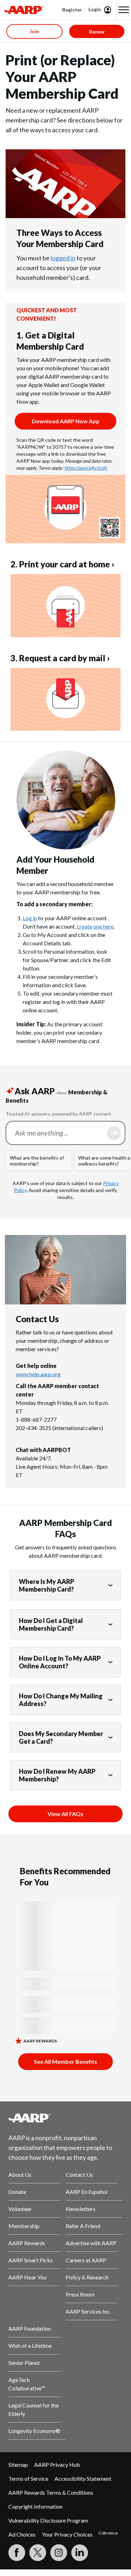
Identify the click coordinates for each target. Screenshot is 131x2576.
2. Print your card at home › (62, 564)
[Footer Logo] (65, 2118)
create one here (95, 926)
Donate (17, 2192)
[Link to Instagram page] (59, 2553)
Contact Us (79, 2175)
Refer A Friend (83, 2226)
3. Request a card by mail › (60, 658)
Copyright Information (35, 2506)
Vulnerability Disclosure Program (48, 2520)
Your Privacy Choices (67, 2534)
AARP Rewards (27, 2243)
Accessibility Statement (83, 2478)
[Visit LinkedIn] (80, 2553)
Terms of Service (28, 2478)
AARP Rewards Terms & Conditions (51, 2492)
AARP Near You (27, 2277)
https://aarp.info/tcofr (86, 468)
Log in (30, 918)
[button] (124, 10)
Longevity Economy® (34, 2431)
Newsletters (81, 2209)
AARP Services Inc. (88, 2311)
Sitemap (18, 2465)
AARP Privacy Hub (57, 2465)
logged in (63, 258)
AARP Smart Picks (31, 2260)
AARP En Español (86, 2192)
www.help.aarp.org (38, 1374)
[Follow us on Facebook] (17, 2553)
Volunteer (20, 2209)
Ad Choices (22, 2534)
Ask (114, 1133)
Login (95, 9)
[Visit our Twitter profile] (38, 2553)
